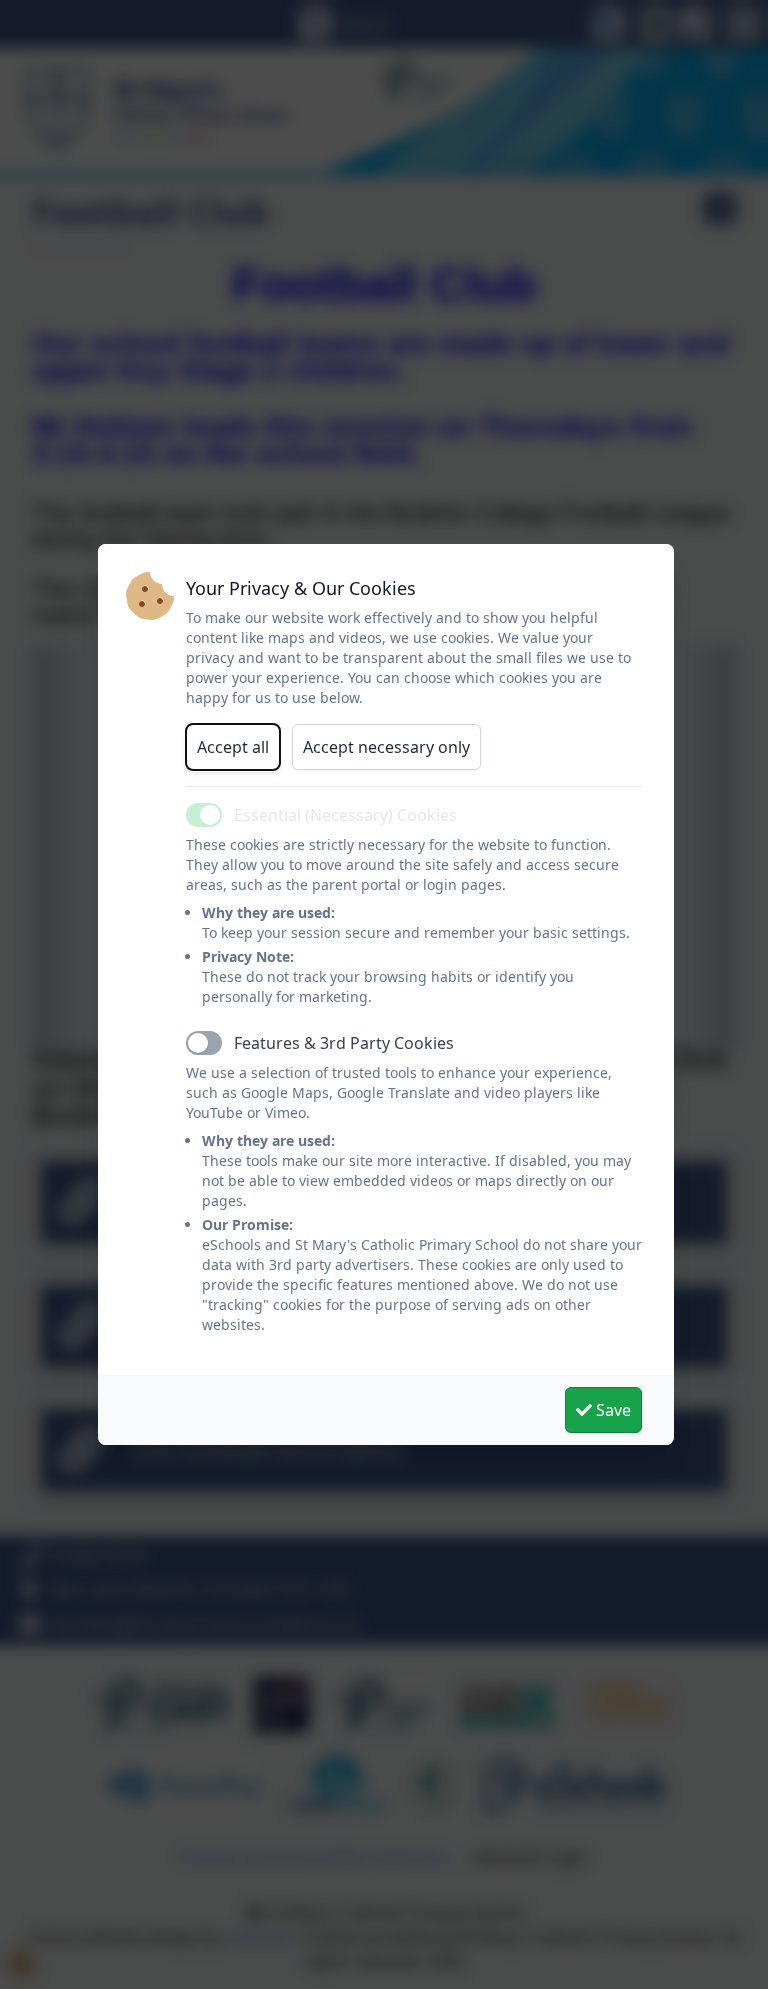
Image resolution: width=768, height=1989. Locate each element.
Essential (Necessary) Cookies (345, 815)
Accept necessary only (386, 747)
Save (611, 1410)
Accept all (233, 747)
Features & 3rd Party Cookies (344, 1043)
